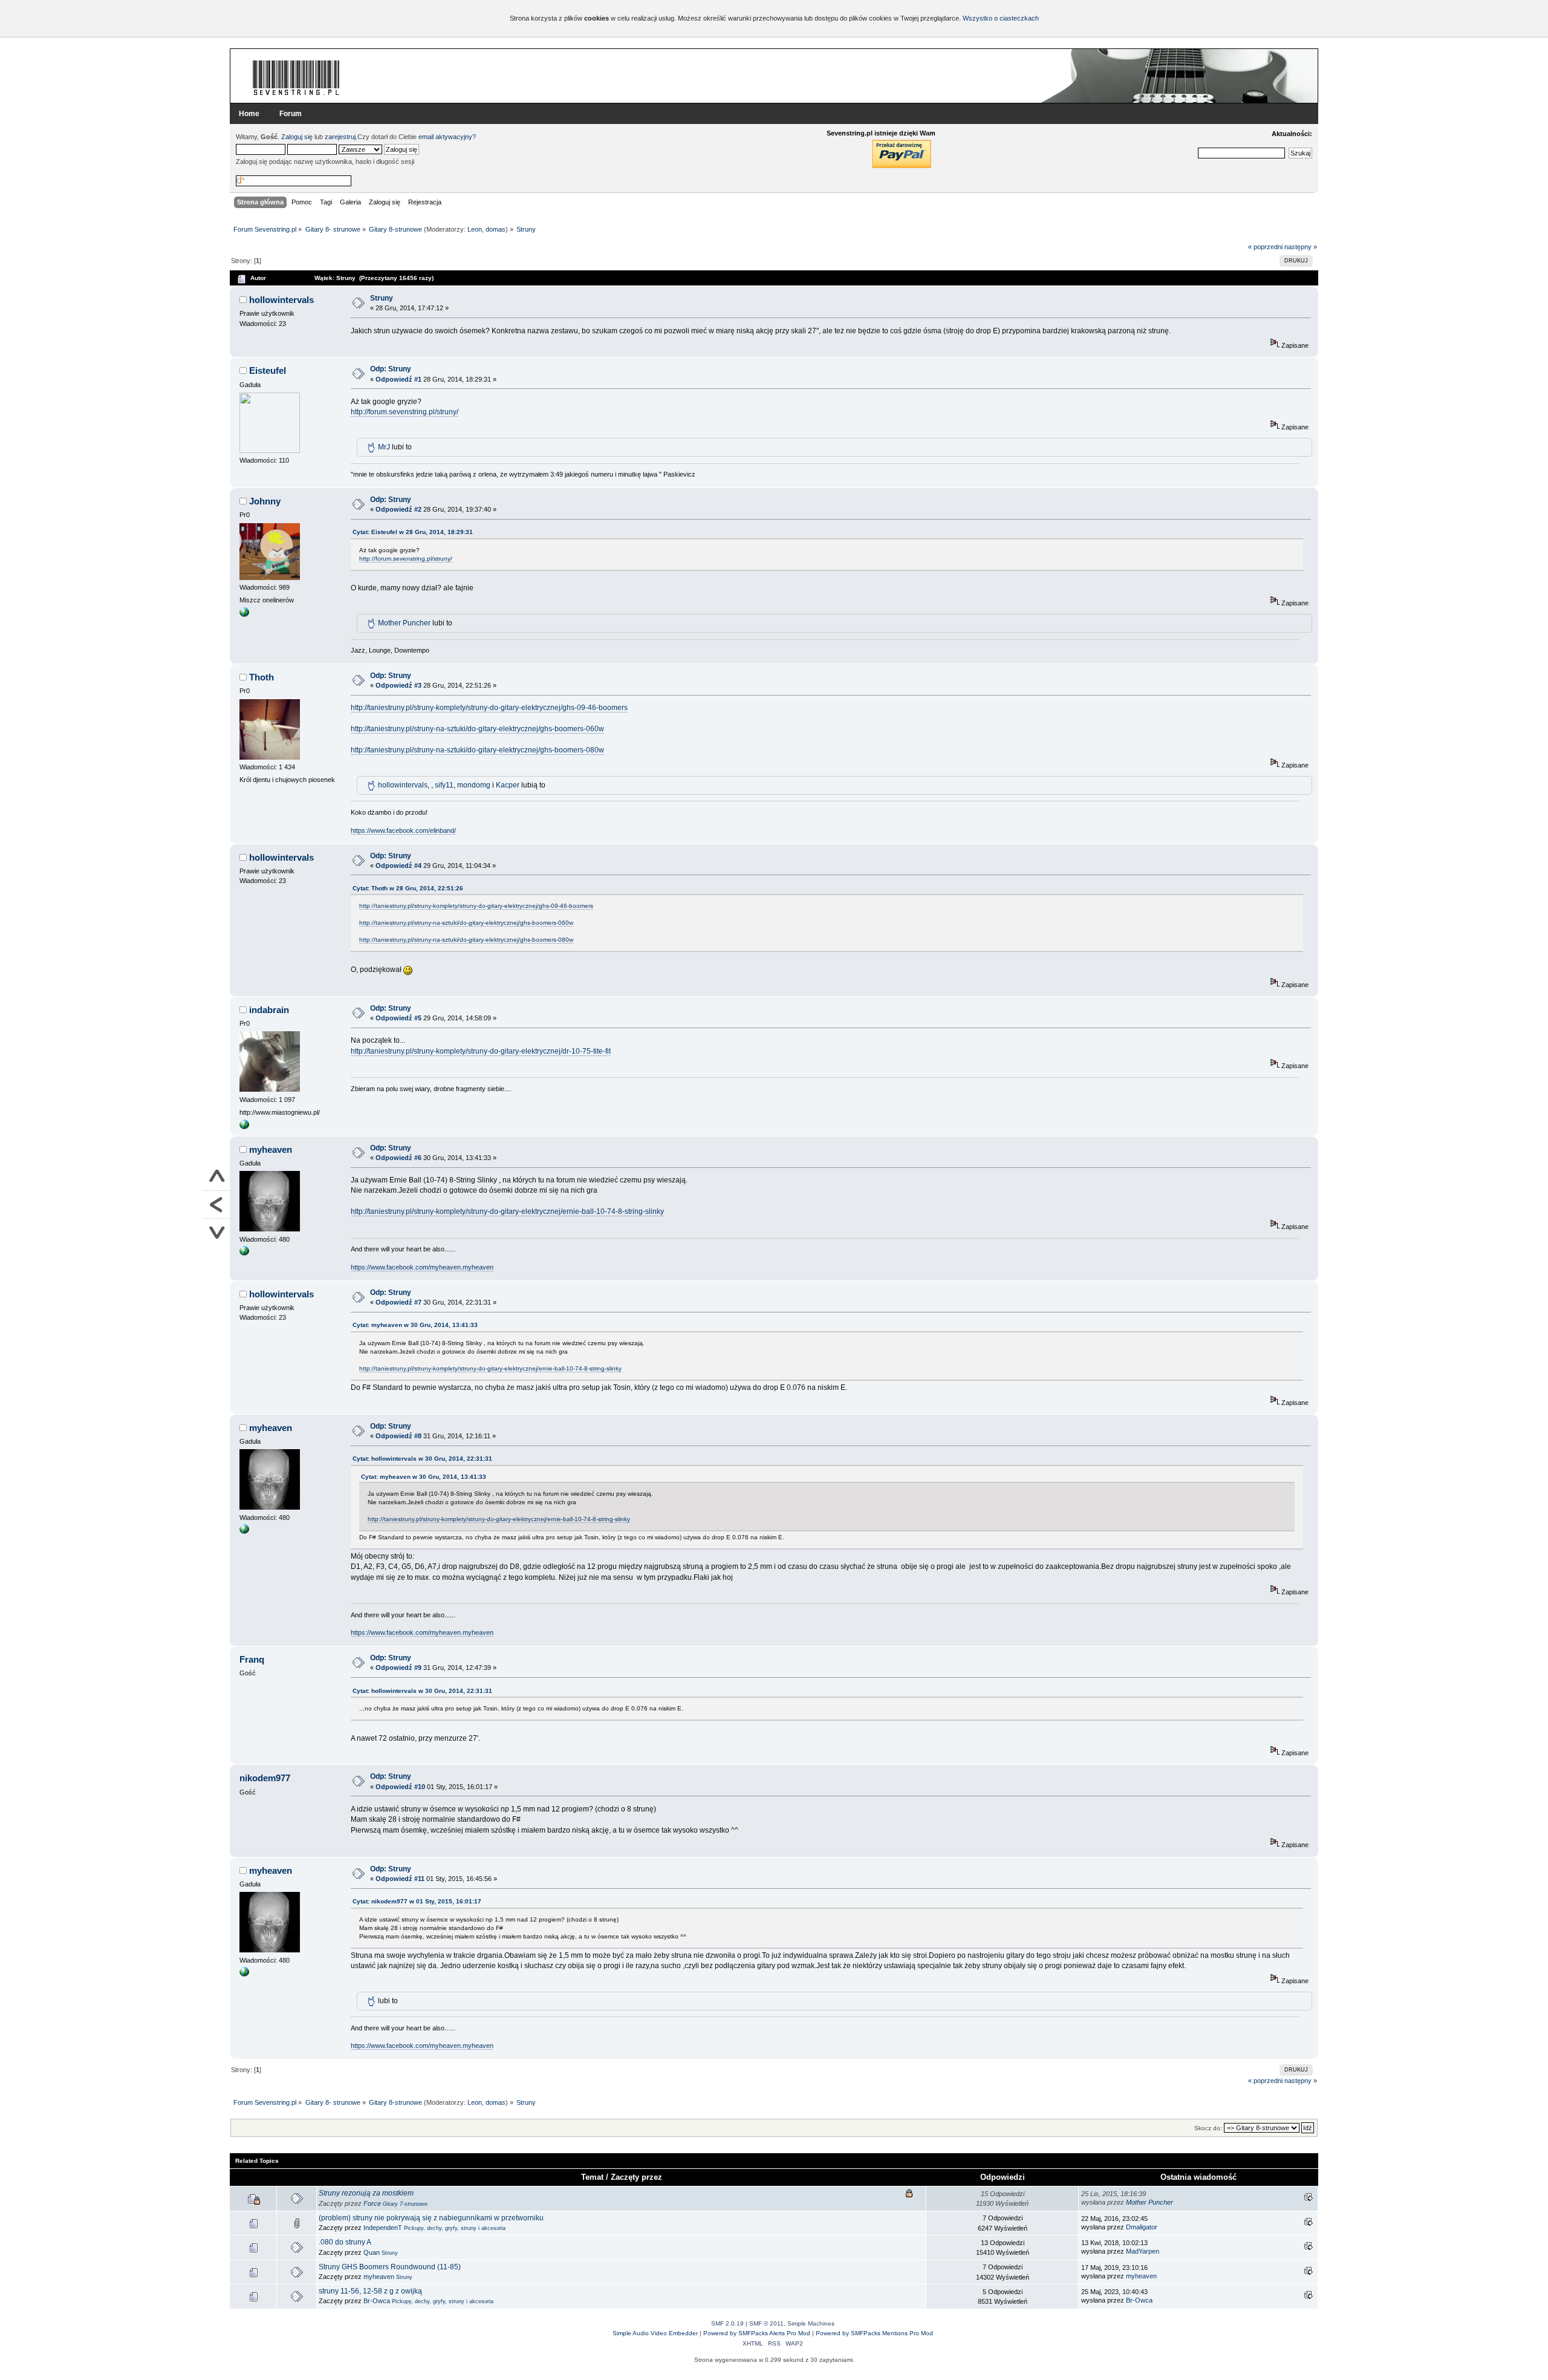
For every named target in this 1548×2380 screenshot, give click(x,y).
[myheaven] (244, 1253)
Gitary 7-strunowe (405, 2204)
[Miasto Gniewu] (244, 1127)
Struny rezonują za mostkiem (366, 2193)
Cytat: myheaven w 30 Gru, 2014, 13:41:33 (415, 1325)
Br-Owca (377, 2301)
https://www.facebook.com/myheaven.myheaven (422, 1267)
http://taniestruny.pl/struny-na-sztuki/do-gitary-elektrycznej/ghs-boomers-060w (477, 729)
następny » (1301, 247)
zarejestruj (340, 137)
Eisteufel (268, 370)
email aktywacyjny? (447, 137)
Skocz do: (1208, 2128)
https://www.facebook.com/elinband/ (403, 830)
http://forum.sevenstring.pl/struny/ (405, 412)
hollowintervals (281, 300)
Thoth (262, 677)
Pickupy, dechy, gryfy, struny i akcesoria (455, 2228)
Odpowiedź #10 (400, 1787)
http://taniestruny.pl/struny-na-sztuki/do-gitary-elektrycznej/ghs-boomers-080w (477, 750)
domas (496, 229)
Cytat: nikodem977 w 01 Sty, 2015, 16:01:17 (417, 1901)
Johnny (265, 501)
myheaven (271, 1149)
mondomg (474, 785)
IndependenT (383, 2228)
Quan (372, 2252)
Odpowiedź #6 (398, 1158)
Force (372, 2203)
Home (249, 114)
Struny (382, 298)
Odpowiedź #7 (398, 1302)
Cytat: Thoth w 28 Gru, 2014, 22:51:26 (408, 888)
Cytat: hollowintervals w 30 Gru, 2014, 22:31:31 (422, 1459)
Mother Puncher (404, 623)
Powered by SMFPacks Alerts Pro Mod (757, 2333)
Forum (291, 114)
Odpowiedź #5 (398, 1018)
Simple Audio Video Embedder (655, 2333)
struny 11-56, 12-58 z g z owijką (370, 2291)
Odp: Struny (391, 369)
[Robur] (244, 615)
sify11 (444, 785)
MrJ (384, 447)
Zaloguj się (297, 137)
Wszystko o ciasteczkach (1001, 18)
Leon (475, 229)
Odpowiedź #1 (398, 379)
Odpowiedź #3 (398, 685)
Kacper (508, 785)
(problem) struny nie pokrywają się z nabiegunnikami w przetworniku (431, 2218)
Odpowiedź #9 (398, 1668)
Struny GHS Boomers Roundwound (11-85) (390, 2267)
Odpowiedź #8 (398, 1436)
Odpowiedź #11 (400, 1879)
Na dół (216, 1232)
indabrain (269, 1010)
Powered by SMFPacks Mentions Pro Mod (874, 2333)
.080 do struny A (345, 2242)
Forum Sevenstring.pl (296, 77)
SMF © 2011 (766, 2323)
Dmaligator (1142, 2227)
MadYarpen (1143, 2251)
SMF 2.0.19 (727, 2323)
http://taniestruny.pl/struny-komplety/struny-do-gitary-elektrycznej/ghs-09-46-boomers (489, 708)
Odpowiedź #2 (398, 509)
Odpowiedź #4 (398, 866)
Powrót (216, 1205)
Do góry (216, 1177)
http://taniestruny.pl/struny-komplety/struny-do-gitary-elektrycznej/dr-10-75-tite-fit (481, 1051)
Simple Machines (811, 2323)
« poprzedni (1265, 247)
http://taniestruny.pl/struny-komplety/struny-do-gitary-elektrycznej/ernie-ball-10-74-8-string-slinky (507, 1211)
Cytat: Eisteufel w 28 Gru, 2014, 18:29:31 (413, 532)
